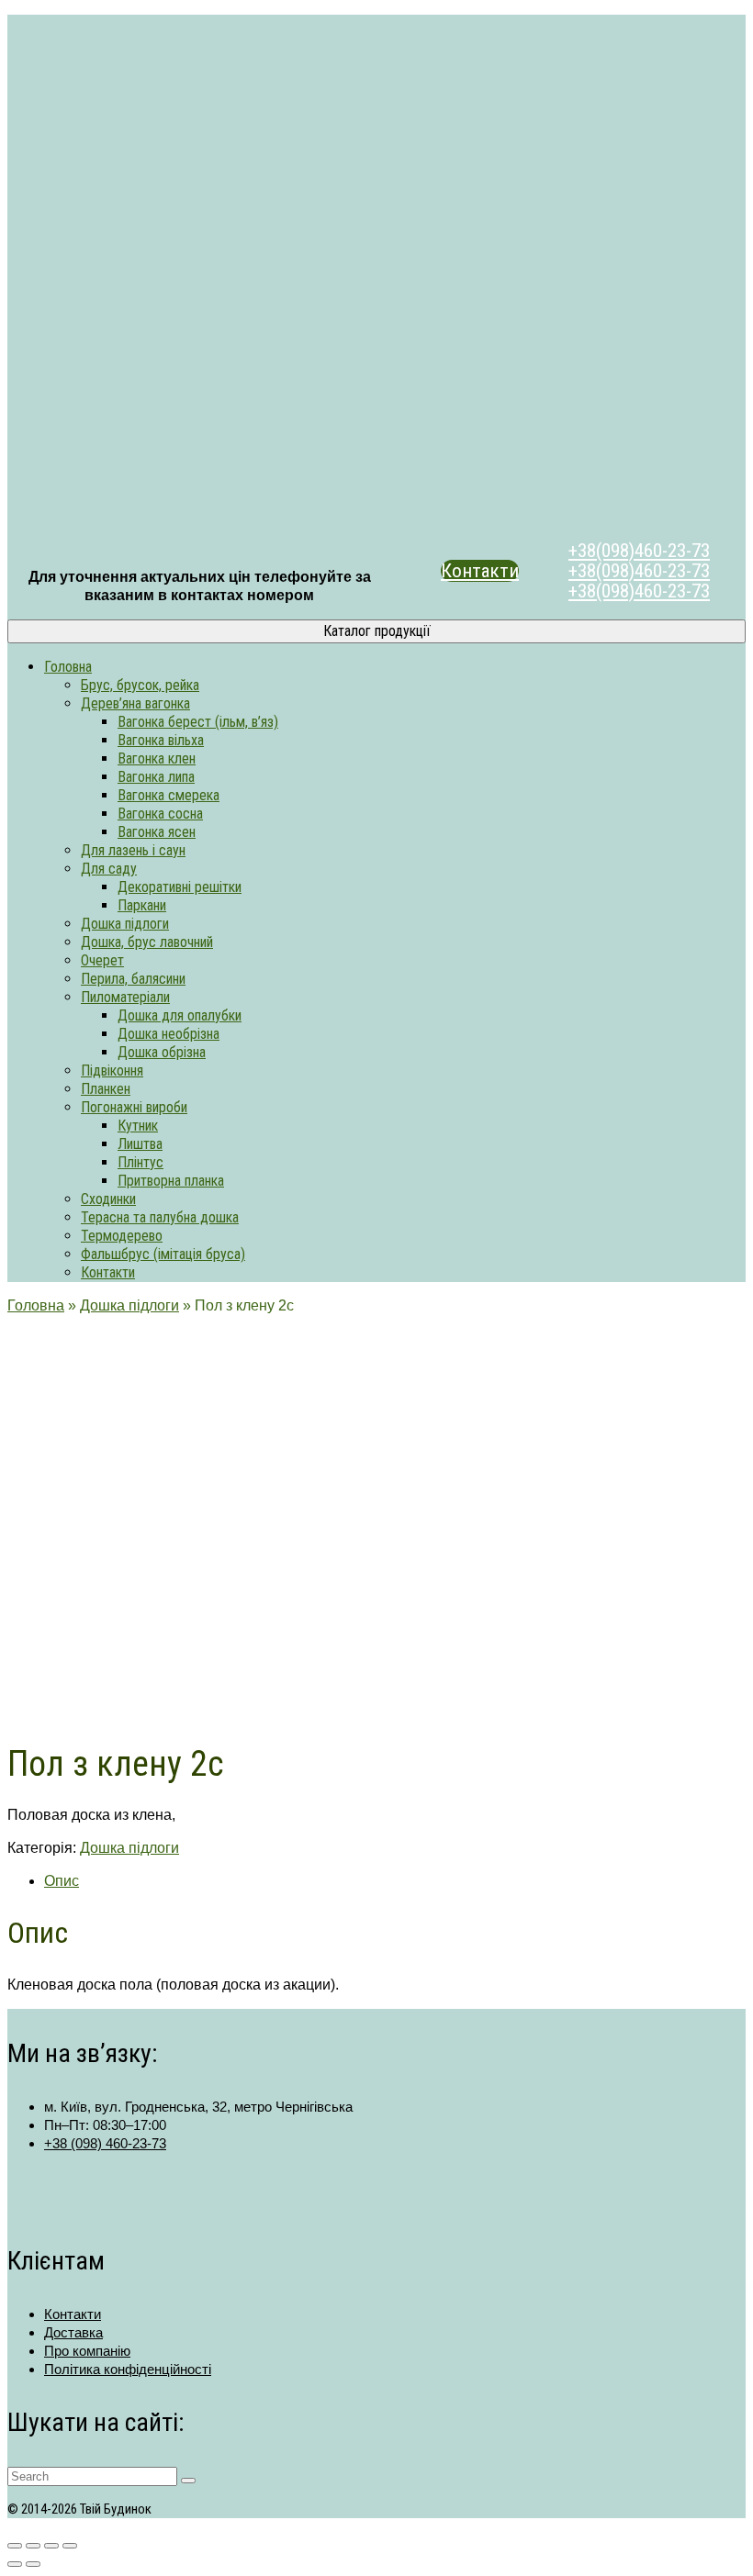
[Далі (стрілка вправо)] (33, 2564)
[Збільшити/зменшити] (15, 2546)
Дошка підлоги (129, 1848)
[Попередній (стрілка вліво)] (15, 2564)
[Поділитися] (51, 2546)
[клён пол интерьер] (161, 1617)
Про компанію (87, 2351)
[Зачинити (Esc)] (70, 2546)
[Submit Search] (188, 2481)
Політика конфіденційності (128, 2369)
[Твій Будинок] (376, 274)
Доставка (73, 2332)
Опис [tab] (62, 1881)
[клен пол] (53, 1713)
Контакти (480, 571)
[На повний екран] (33, 2546)
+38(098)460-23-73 (639, 551)
